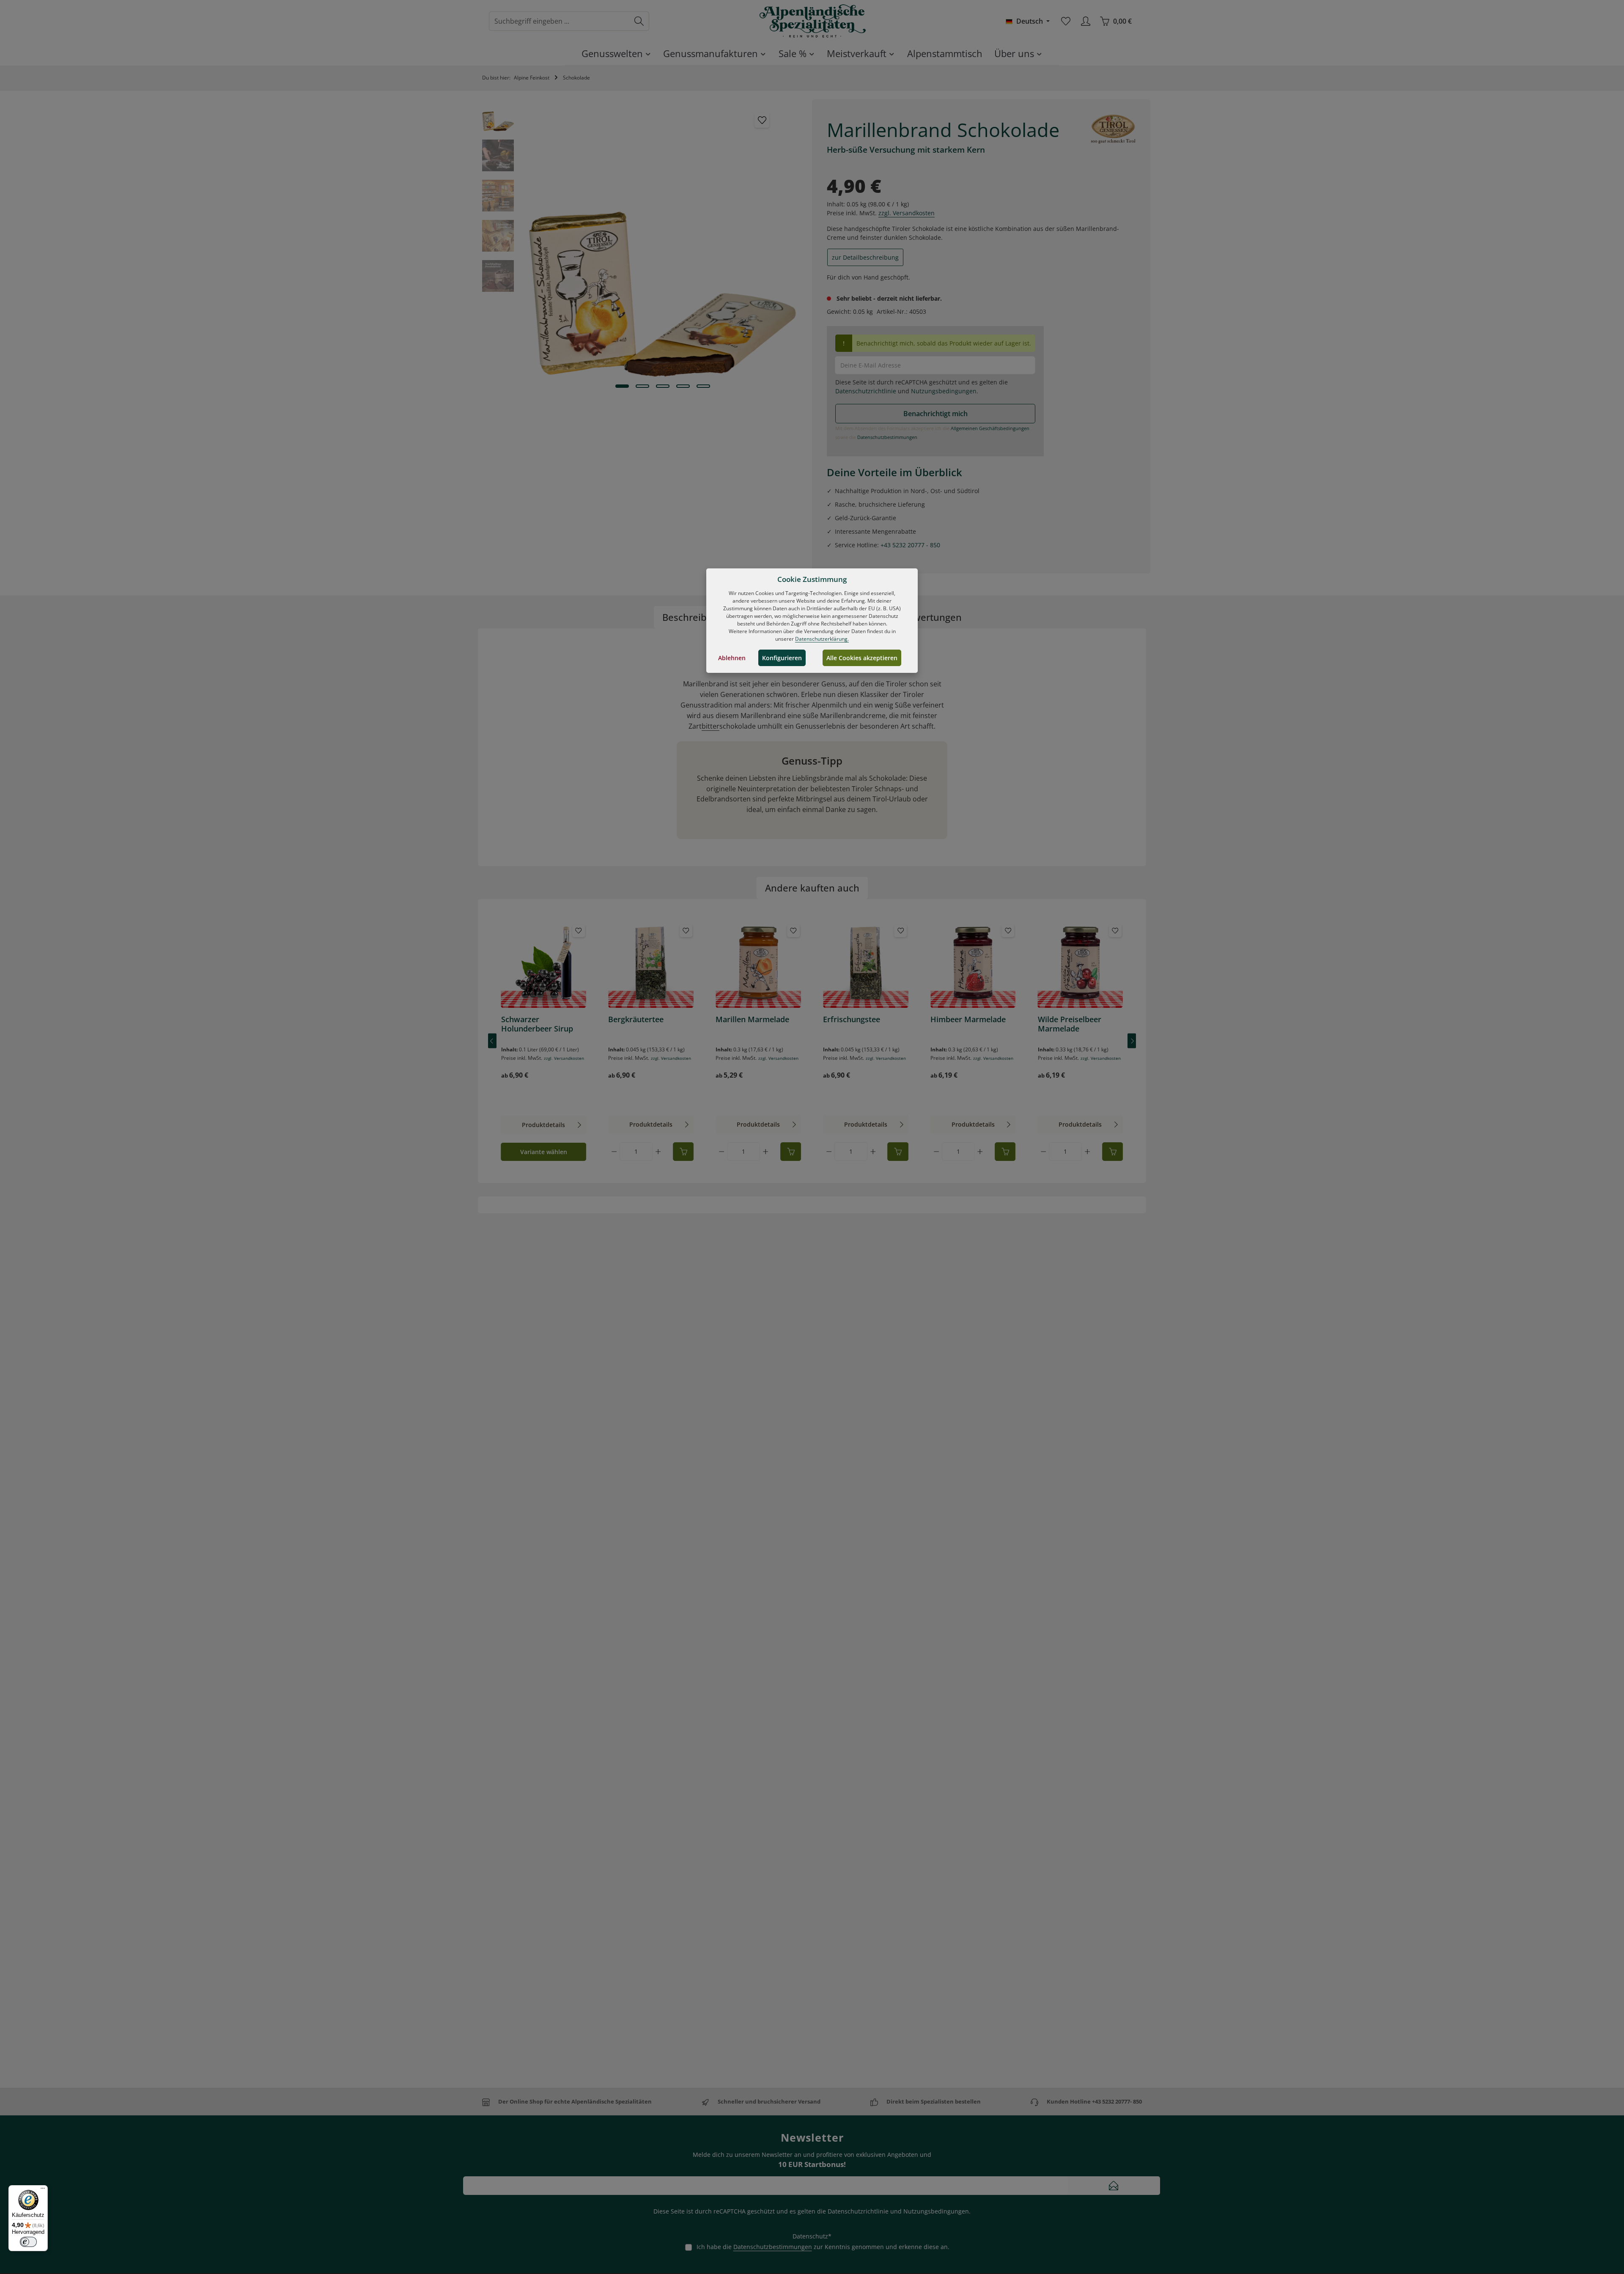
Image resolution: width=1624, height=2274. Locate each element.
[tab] (693, 617)
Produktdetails (543, 1125)
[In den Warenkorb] (683, 1152)
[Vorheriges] (492, 1041)
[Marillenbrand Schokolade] (662, 244)
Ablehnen (732, 658)
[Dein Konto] (1085, 21)
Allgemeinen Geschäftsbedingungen (990, 428)
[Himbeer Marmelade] (973, 965)
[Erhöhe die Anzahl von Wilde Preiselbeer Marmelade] (1087, 1152)
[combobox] (559, 21)
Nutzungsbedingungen (944, 391)
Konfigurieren (782, 658)
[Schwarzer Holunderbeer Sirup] (544, 965)
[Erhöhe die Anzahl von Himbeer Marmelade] (980, 1152)
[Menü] (43, 2190)
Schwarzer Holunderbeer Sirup (537, 1024)
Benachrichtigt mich (935, 414)
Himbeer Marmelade (968, 1019)
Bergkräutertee (636, 1019)
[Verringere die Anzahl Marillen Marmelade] (721, 1152)
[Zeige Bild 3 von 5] (663, 386)
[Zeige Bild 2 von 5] (642, 386)
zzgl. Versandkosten (907, 213)
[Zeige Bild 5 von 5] (703, 386)
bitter (710, 726)
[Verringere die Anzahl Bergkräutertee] (614, 1152)
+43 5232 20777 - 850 (910, 545)
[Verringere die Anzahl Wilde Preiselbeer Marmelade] (1044, 1152)
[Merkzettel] (1066, 21)
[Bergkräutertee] (651, 965)
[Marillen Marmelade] (758, 965)
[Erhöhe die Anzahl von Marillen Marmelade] (765, 1152)
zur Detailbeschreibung (865, 257)
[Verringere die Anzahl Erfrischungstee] (829, 1152)
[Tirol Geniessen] (1113, 129)
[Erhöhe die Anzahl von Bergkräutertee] (658, 1152)
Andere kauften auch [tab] (812, 888)
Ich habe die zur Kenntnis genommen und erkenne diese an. (823, 2247)
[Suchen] (639, 21)
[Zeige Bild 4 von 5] (683, 386)
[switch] (28, 2242)
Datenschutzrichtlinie (866, 391)
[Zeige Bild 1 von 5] (622, 386)
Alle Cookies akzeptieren (862, 658)
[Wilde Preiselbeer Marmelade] (1081, 965)
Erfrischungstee (852, 1019)
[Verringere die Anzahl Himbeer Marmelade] (936, 1152)
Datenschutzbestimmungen (887, 437)
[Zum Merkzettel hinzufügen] (762, 120)
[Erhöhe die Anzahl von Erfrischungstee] (873, 1152)
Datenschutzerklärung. (822, 639)
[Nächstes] (1132, 1041)
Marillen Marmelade (752, 1019)
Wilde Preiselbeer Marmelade (1070, 1024)
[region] (643, 244)
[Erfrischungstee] (866, 965)
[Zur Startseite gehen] (812, 21)
